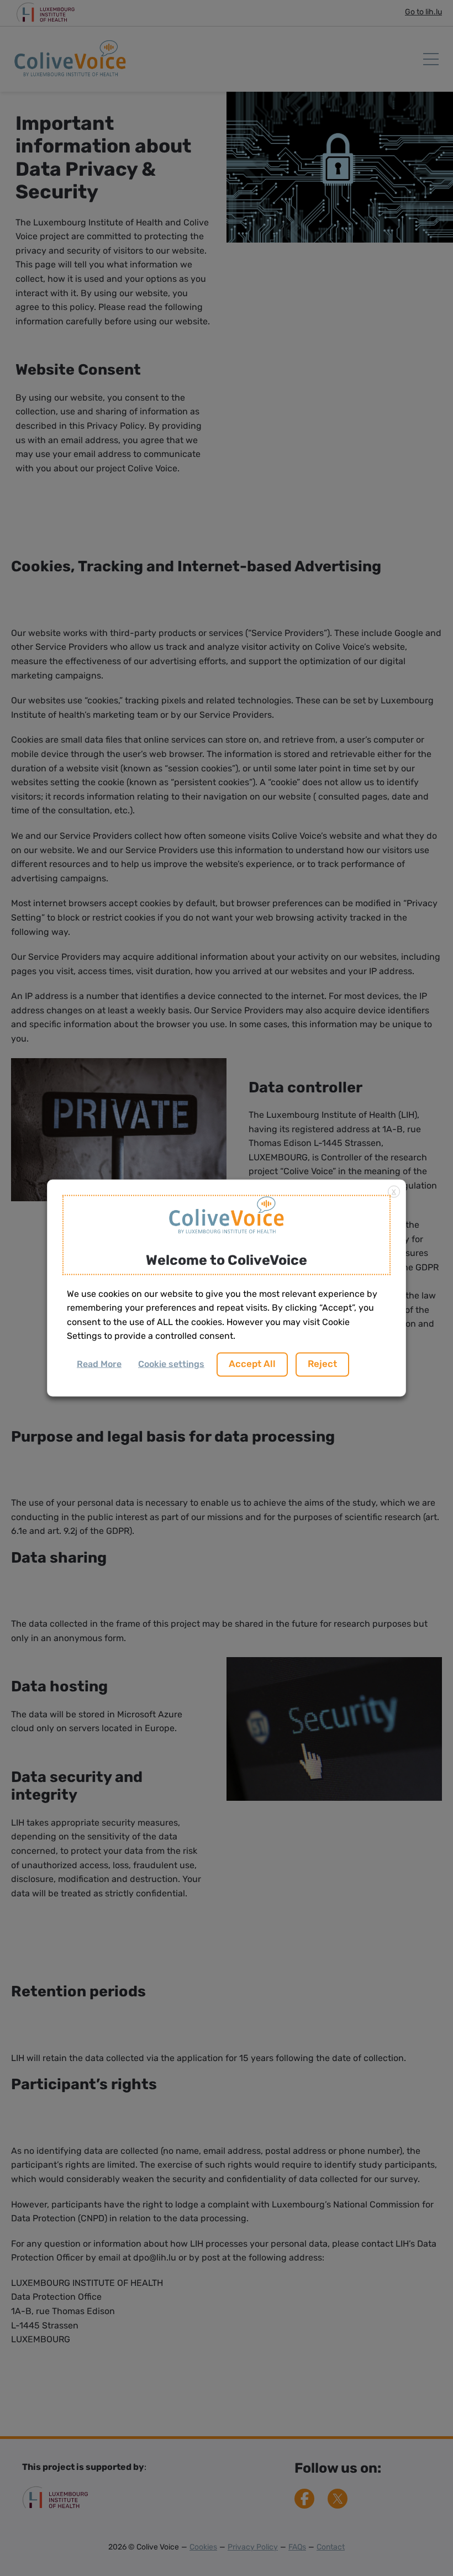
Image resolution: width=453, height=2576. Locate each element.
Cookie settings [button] (171, 1364)
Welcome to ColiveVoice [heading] (227, 1261)
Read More (99, 1364)
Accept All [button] (252, 1364)
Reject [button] (322, 1364)
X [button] (394, 1192)
